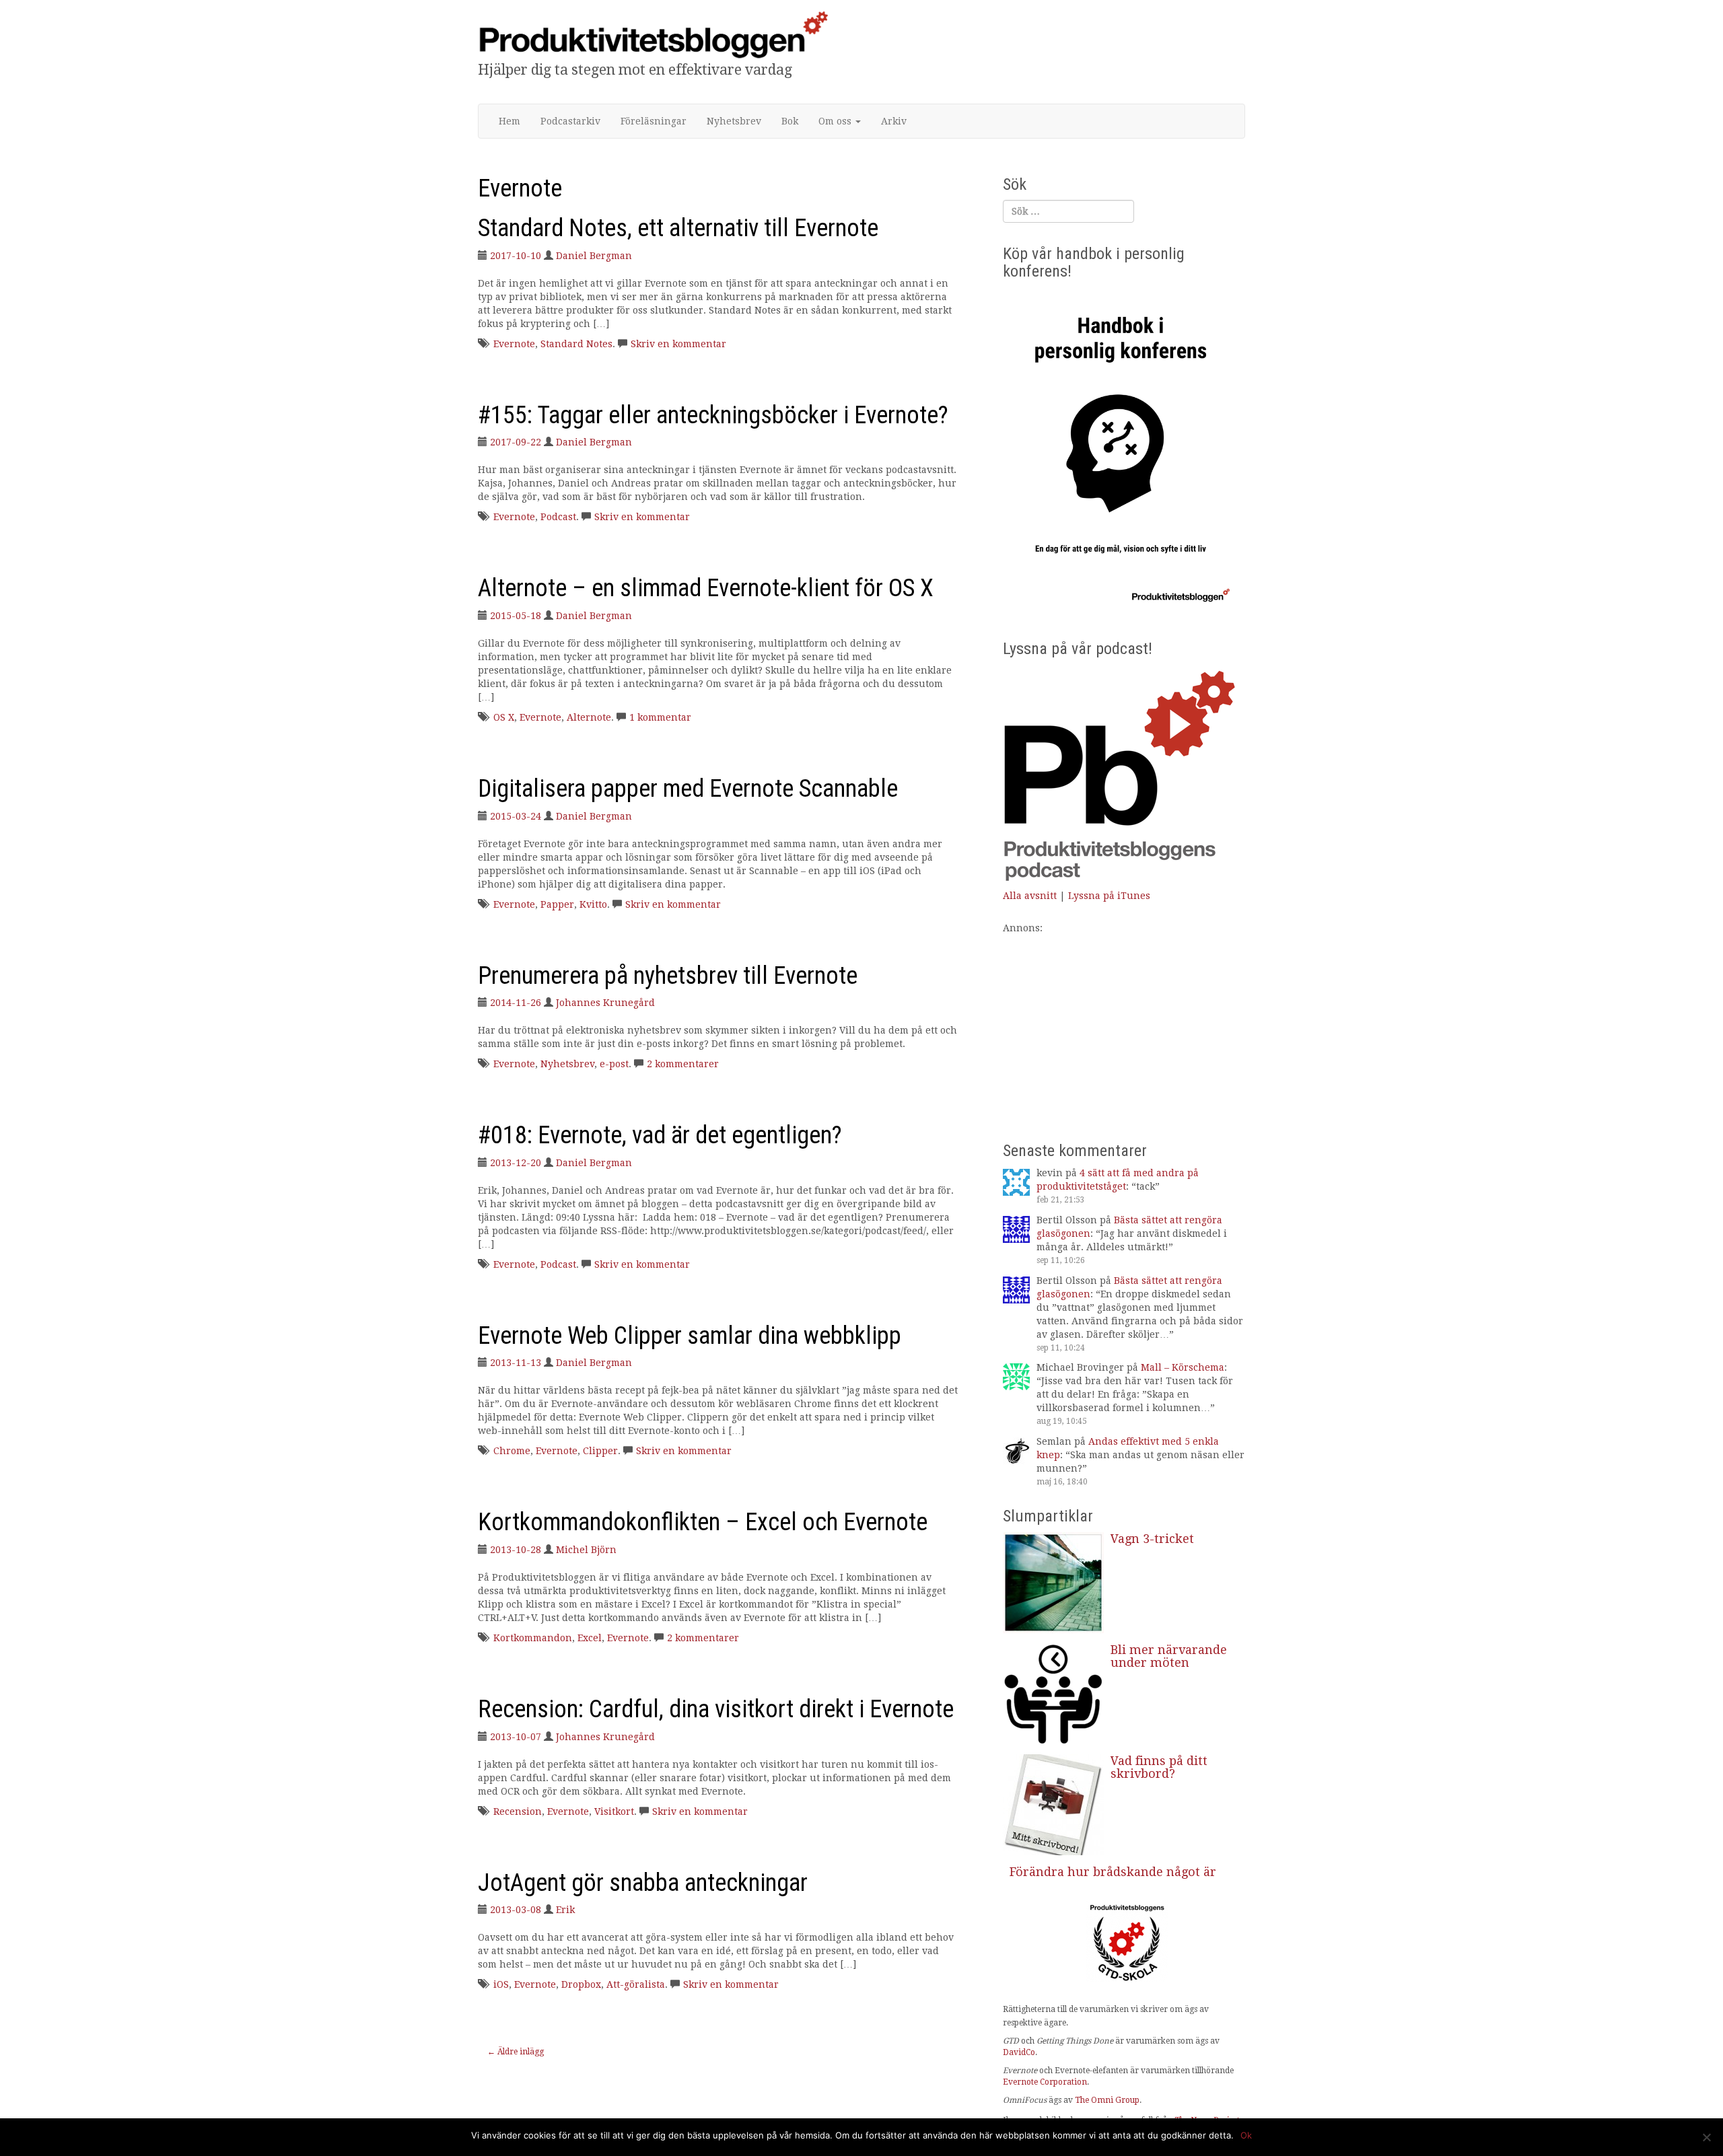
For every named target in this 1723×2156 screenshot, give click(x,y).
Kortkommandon (533, 1638)
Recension (518, 1811)
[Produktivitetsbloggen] (653, 34)
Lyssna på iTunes (1109, 896)
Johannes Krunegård (605, 1003)
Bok (790, 121)
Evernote (514, 344)
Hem (509, 121)
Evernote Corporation (1045, 2082)
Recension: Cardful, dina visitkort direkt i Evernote (716, 1709)
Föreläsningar (654, 121)
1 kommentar (660, 717)
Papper (557, 904)
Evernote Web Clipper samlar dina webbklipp (690, 1336)
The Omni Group (1107, 2100)
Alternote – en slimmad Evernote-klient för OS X (706, 588)
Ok (1246, 2135)
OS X (504, 717)
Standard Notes (576, 344)
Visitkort (614, 1811)
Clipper (600, 1451)
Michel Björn (586, 1550)
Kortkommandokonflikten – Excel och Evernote (703, 1522)
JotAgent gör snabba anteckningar (643, 1883)
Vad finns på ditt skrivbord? (1159, 1767)
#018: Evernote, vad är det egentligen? (660, 1135)
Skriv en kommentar (678, 344)
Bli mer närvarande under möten (1169, 1656)
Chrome (512, 1451)
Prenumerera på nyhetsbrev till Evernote (668, 976)
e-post (614, 1064)
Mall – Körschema (1183, 1367)
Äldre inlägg (516, 2052)
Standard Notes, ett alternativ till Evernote (678, 228)
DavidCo (1019, 2052)
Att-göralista (636, 1984)
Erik (565, 1910)
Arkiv (894, 121)
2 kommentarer (683, 1064)
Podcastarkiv (570, 121)
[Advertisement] (1124, 1029)
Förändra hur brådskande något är (1113, 1872)
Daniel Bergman (594, 256)
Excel (590, 1638)
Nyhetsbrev (734, 121)
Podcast (558, 517)
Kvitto (593, 904)
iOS (501, 1984)
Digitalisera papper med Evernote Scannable (688, 789)
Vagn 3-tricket (1152, 1539)
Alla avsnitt (1030, 896)
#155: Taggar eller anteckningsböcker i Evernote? (713, 415)
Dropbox (581, 1984)
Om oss (836, 121)
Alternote (589, 717)
